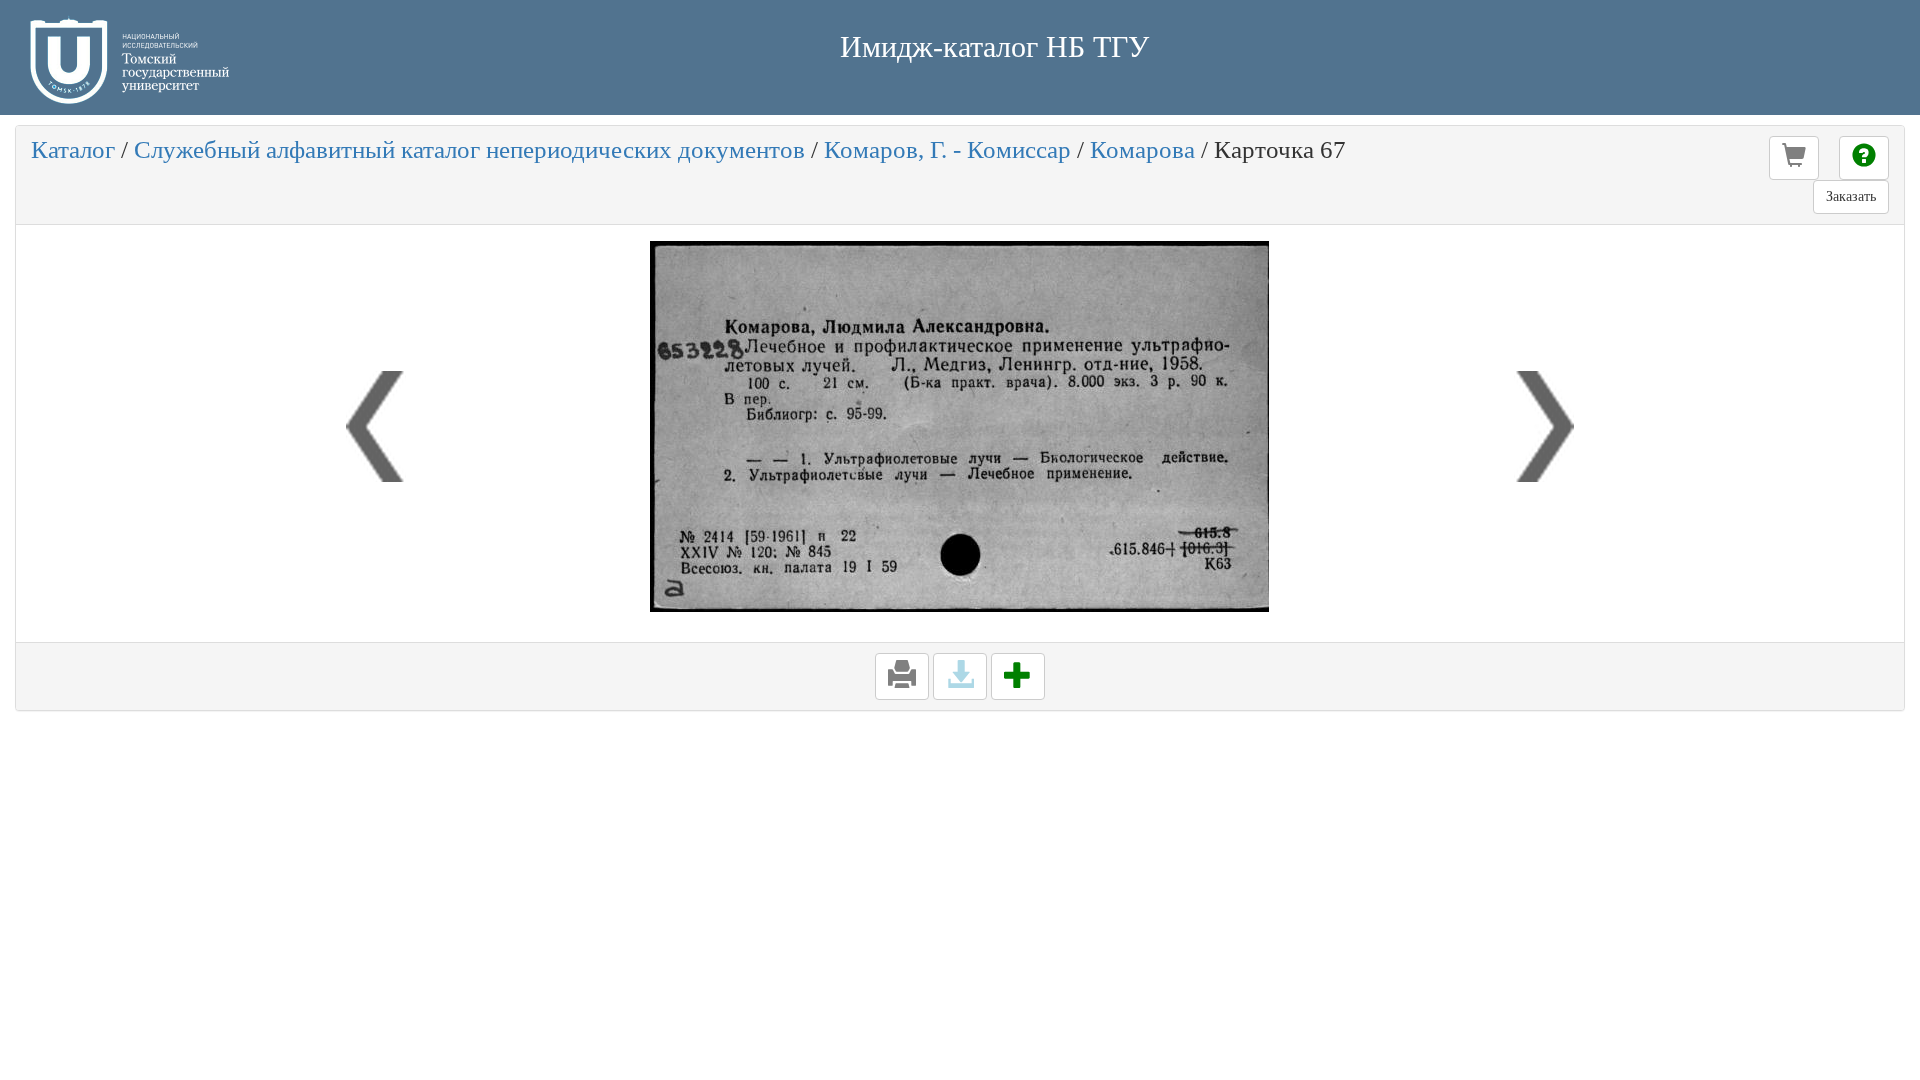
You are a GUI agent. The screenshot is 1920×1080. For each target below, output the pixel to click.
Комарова (1142, 149)
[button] (1794, 158)
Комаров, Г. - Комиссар (947, 149)
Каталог (73, 149)
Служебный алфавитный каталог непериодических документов (469, 149)
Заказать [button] (1851, 196)
